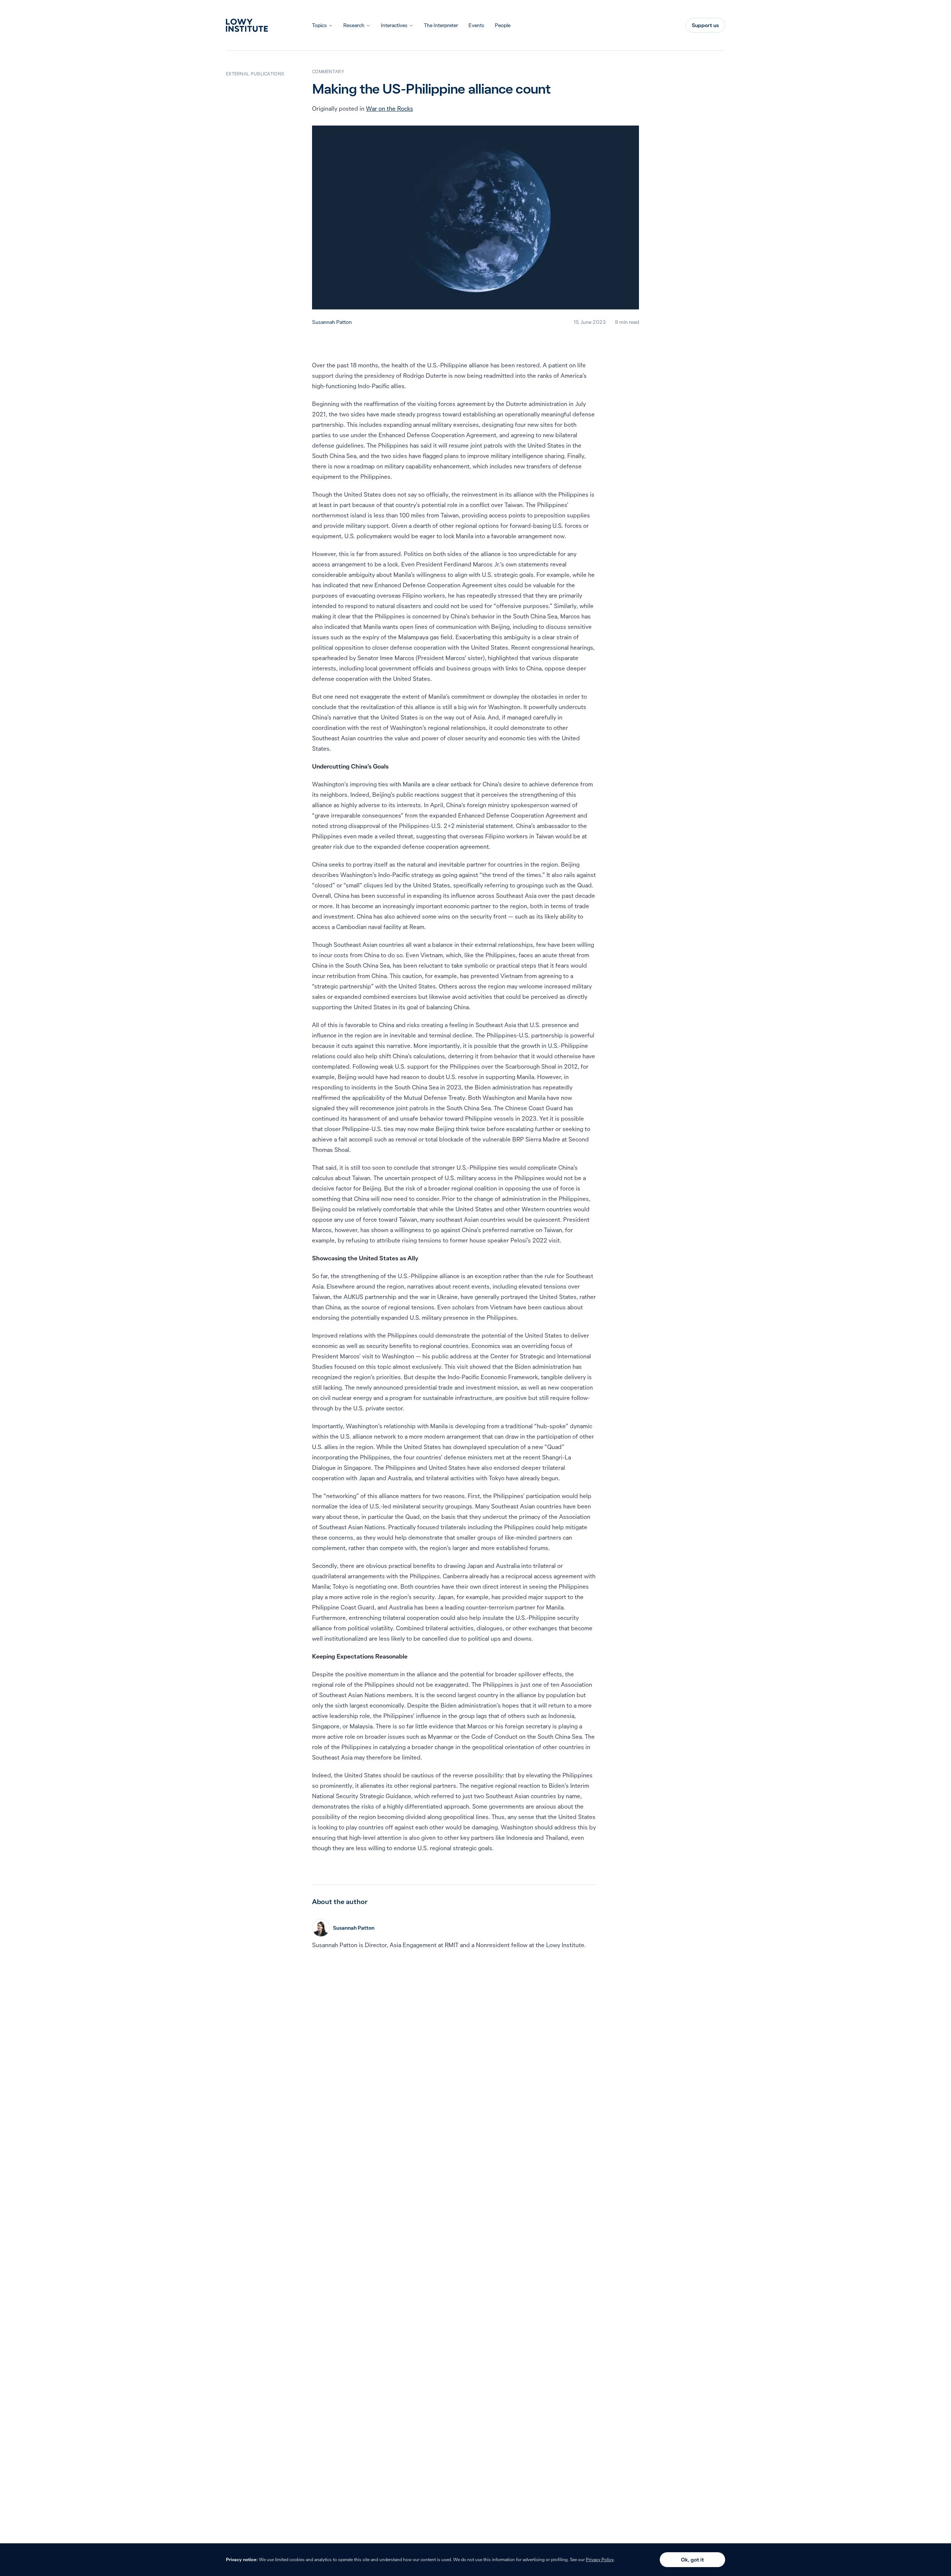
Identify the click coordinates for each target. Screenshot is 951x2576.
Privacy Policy (600, 2559)
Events (476, 25)
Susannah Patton (332, 322)
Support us (705, 25)
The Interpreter (441, 25)
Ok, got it (692, 2560)
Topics (319, 25)
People (503, 25)
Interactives (394, 25)
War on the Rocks (390, 108)
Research (354, 25)
